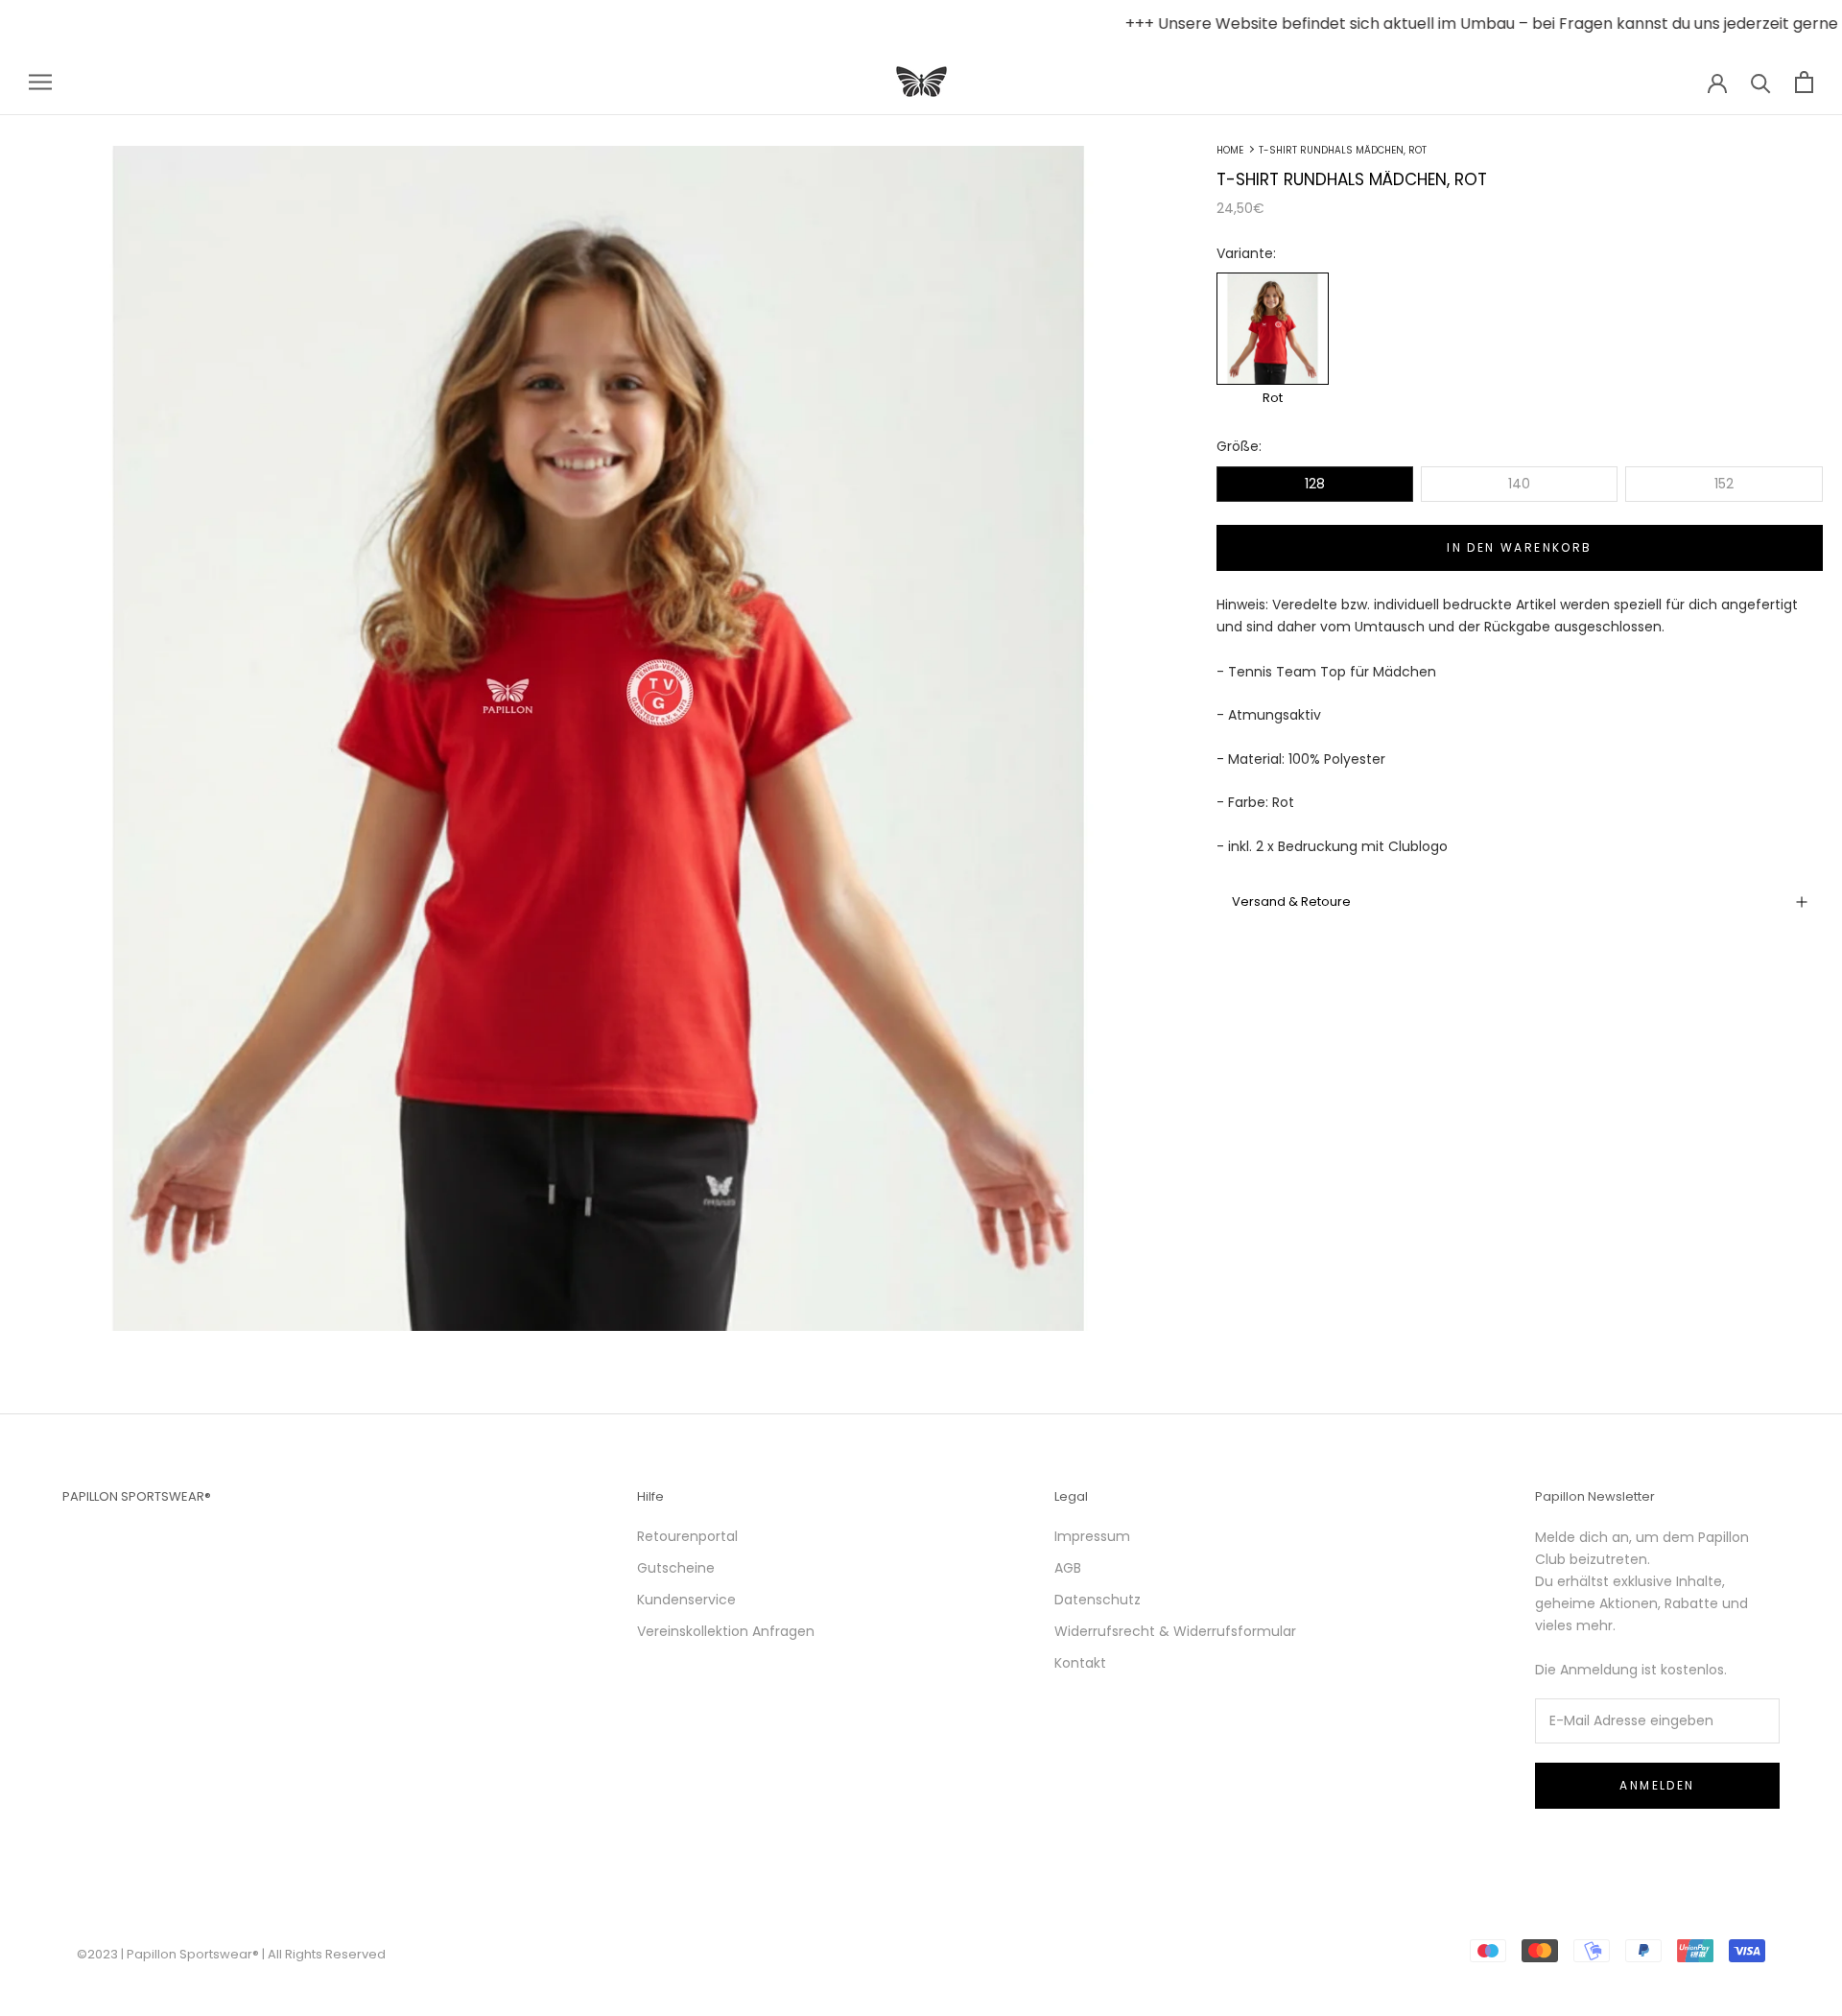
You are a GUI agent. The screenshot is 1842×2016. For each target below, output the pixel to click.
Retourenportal (687, 1536)
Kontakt (1080, 1663)
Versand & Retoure (1291, 901)
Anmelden (1657, 1785)
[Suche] (1761, 82)
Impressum (1092, 1536)
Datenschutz (1098, 1600)
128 (1315, 484)
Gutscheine (676, 1568)
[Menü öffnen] (40, 82)
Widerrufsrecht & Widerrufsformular (1175, 1631)
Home (1230, 150)
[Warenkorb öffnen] (1804, 82)
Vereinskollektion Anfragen (726, 1631)
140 (1519, 484)
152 (1724, 484)
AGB (1068, 1568)
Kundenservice (686, 1600)
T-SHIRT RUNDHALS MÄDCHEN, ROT (1343, 150)
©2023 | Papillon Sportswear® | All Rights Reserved (231, 1954)
